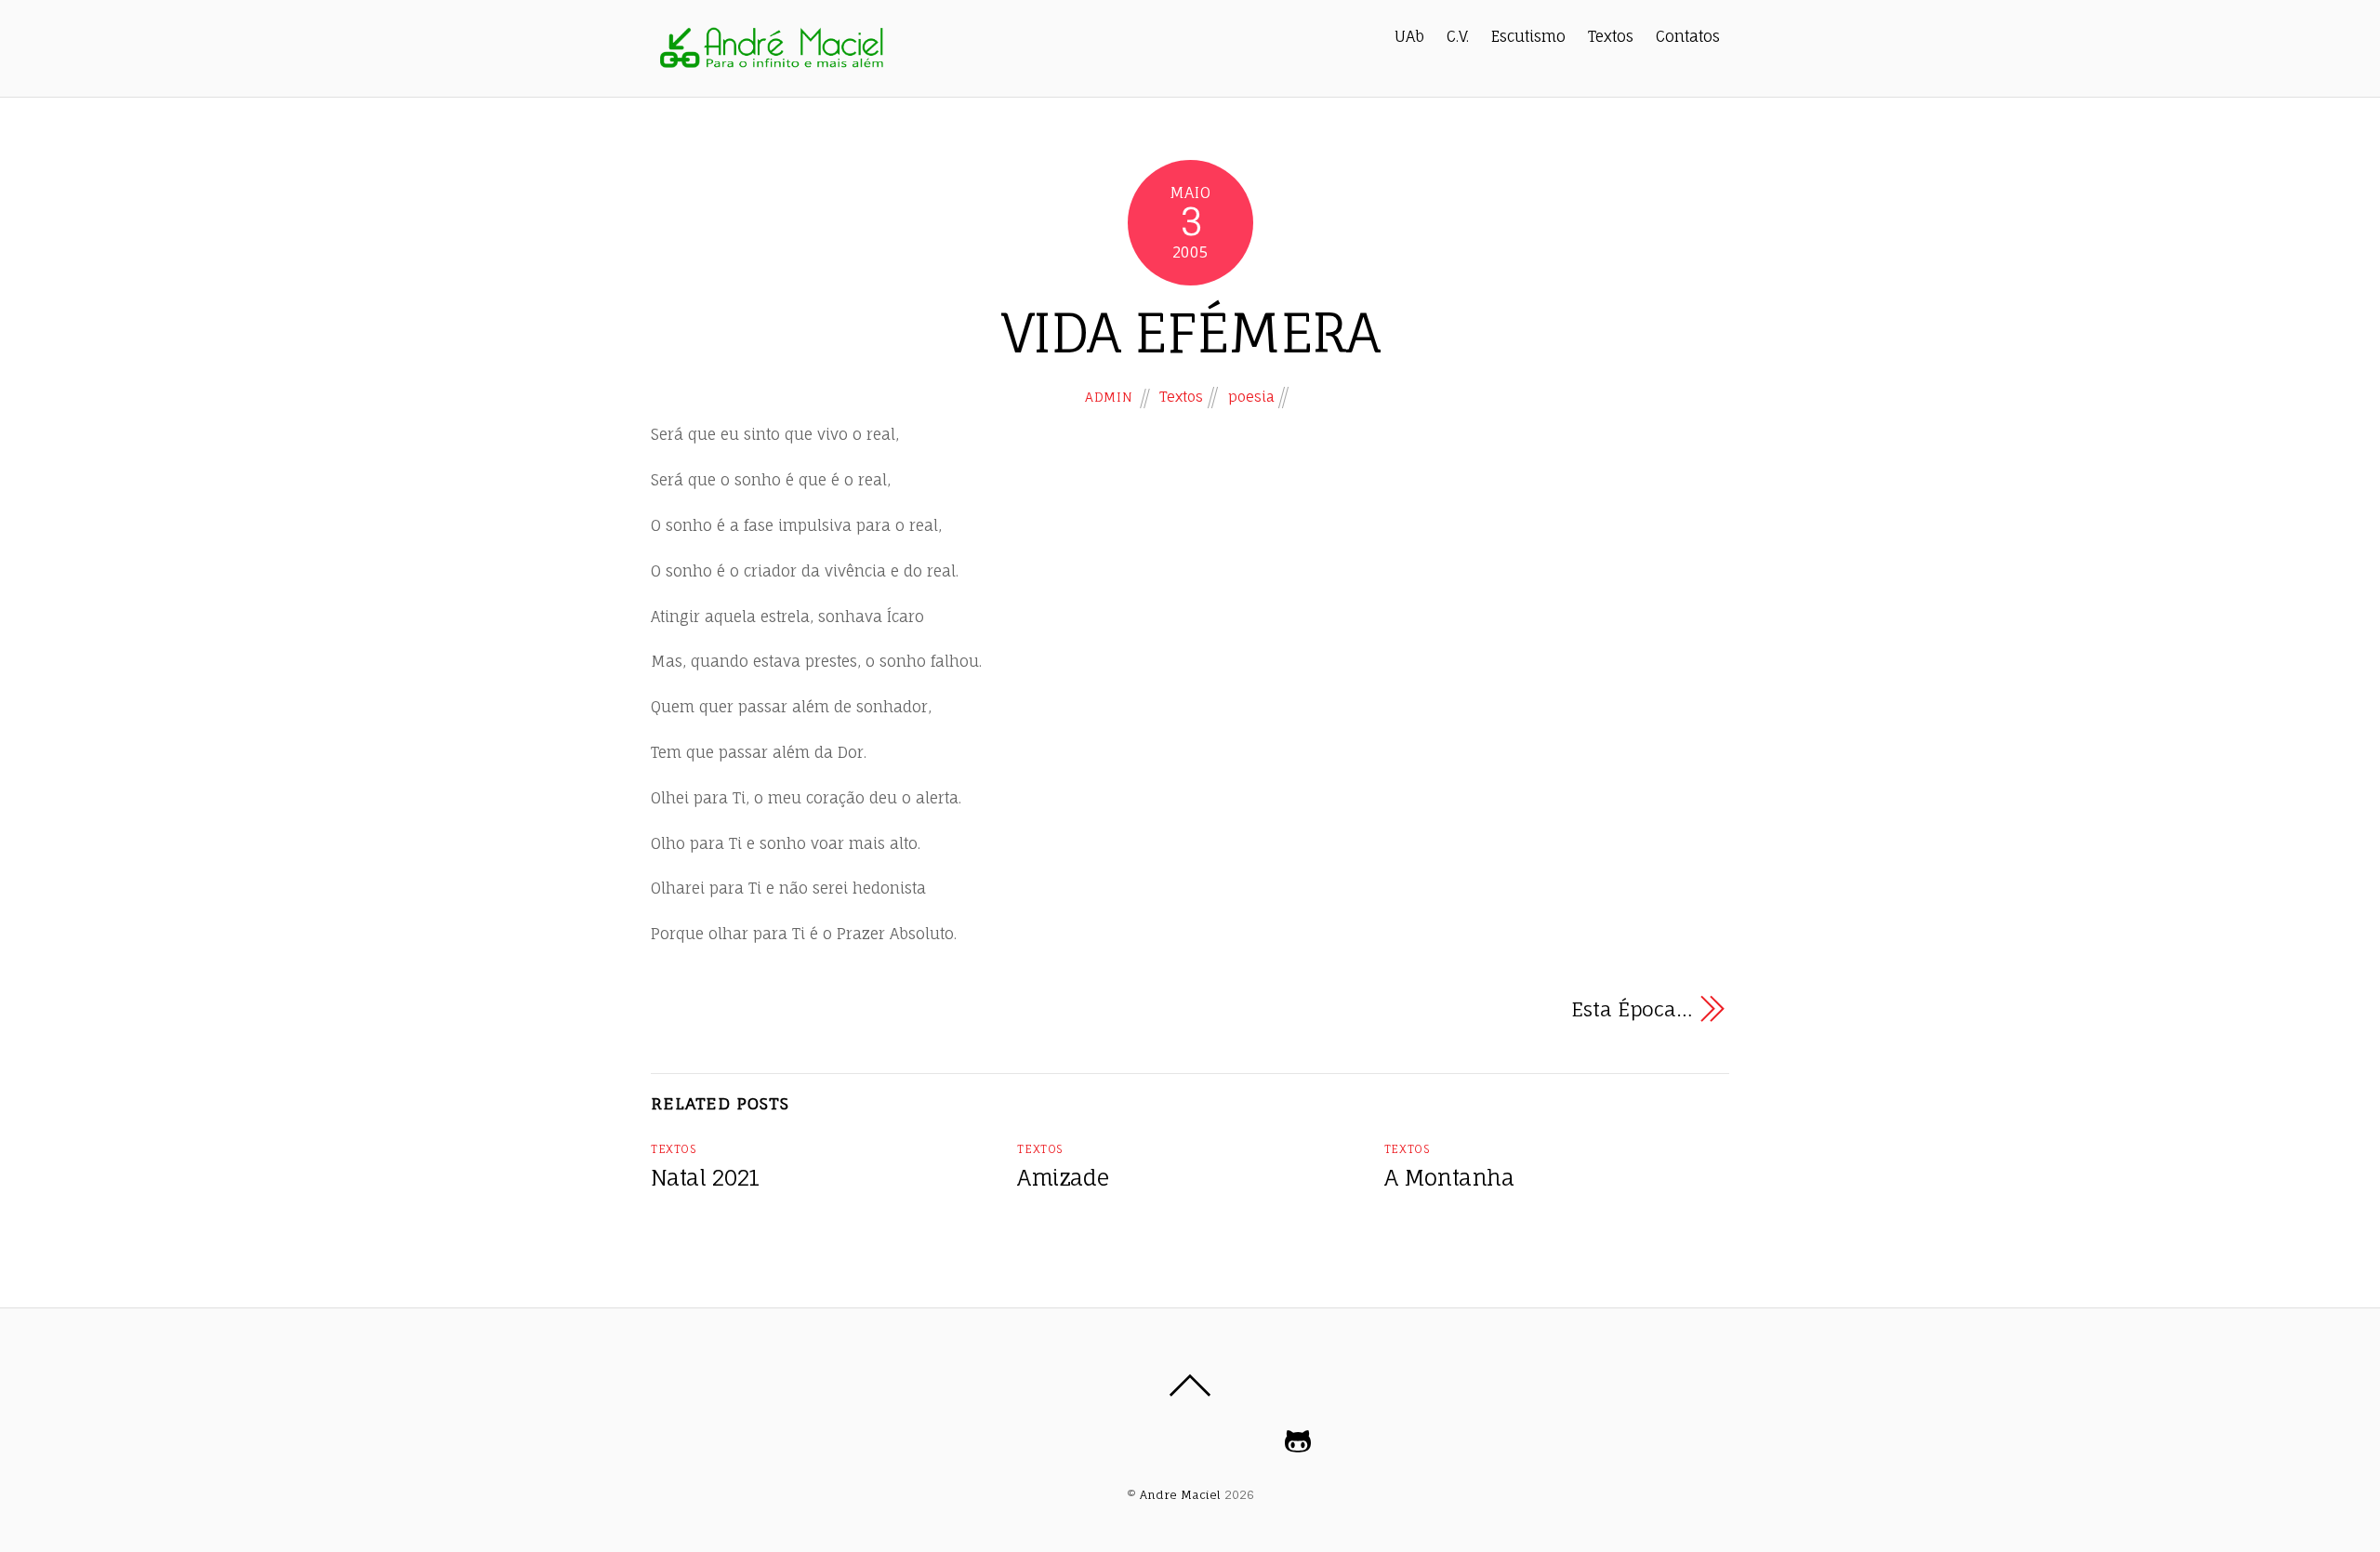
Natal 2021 (705, 1178)
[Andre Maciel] (771, 65)
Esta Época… (1632, 1009)
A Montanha (1449, 1178)
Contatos (1688, 36)
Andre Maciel (1180, 1495)
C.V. (1458, 36)
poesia (1251, 397)
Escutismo (1528, 36)
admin (1109, 397)
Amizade (1063, 1178)
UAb (1409, 36)
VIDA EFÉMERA (1190, 332)
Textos (1611, 36)
